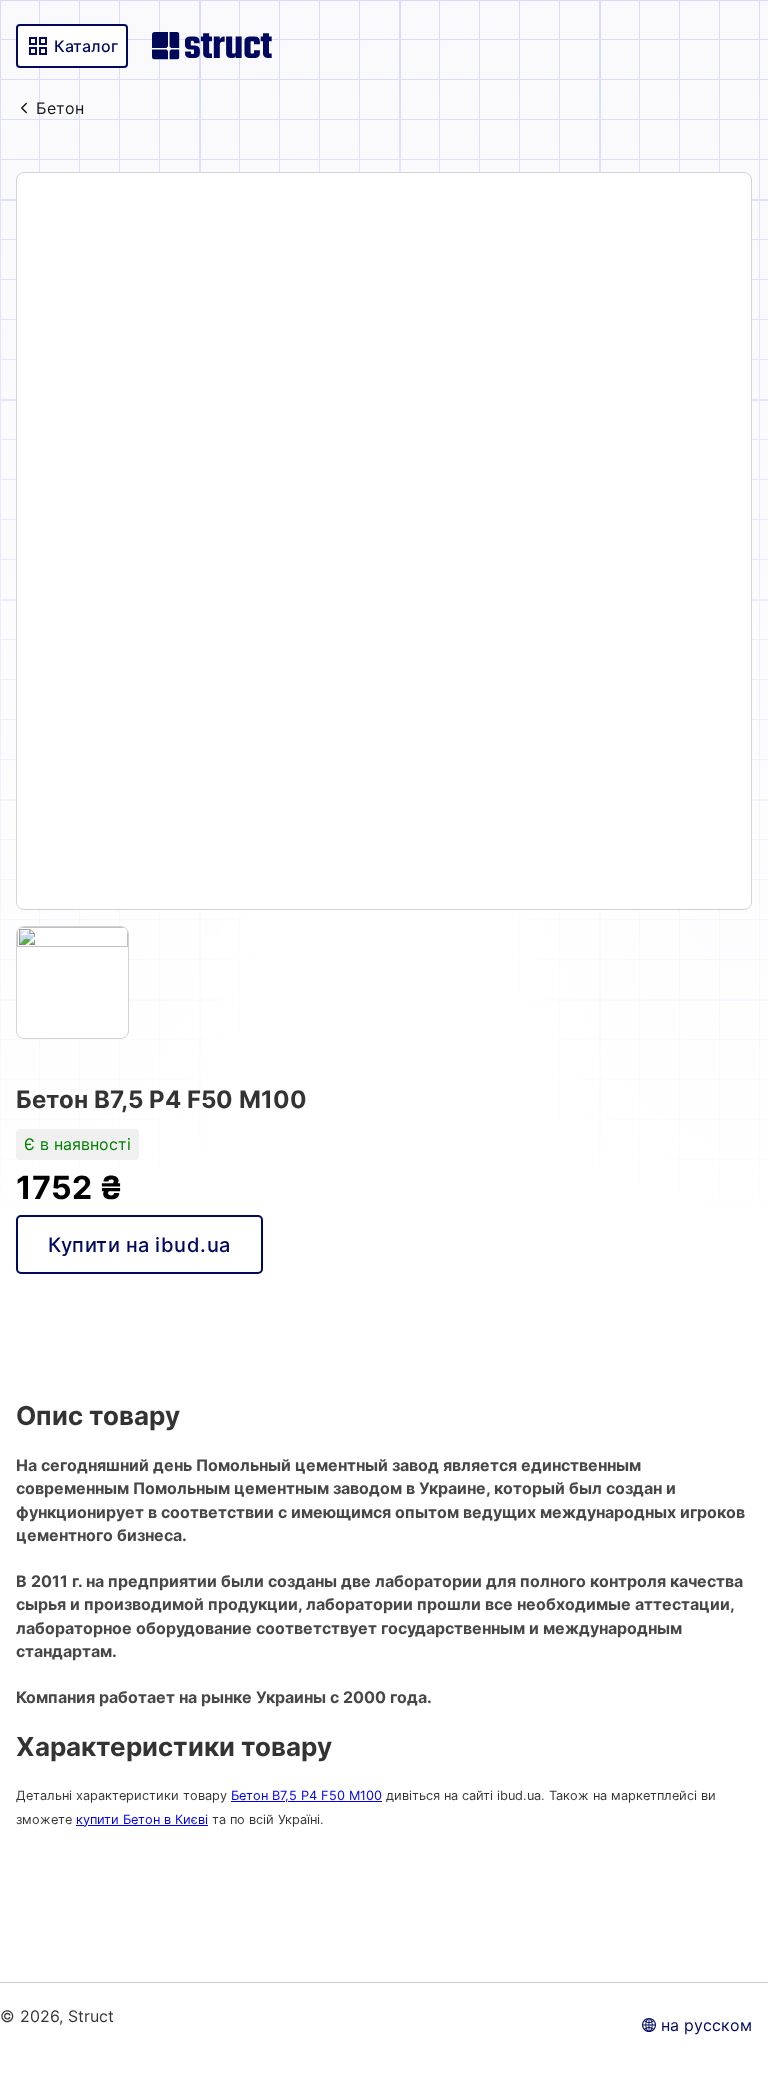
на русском (706, 2025)
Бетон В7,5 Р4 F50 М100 (306, 1795)
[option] (384, 541)
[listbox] (384, 541)
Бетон (60, 108)
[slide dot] (72, 982)
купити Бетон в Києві (142, 1819)
